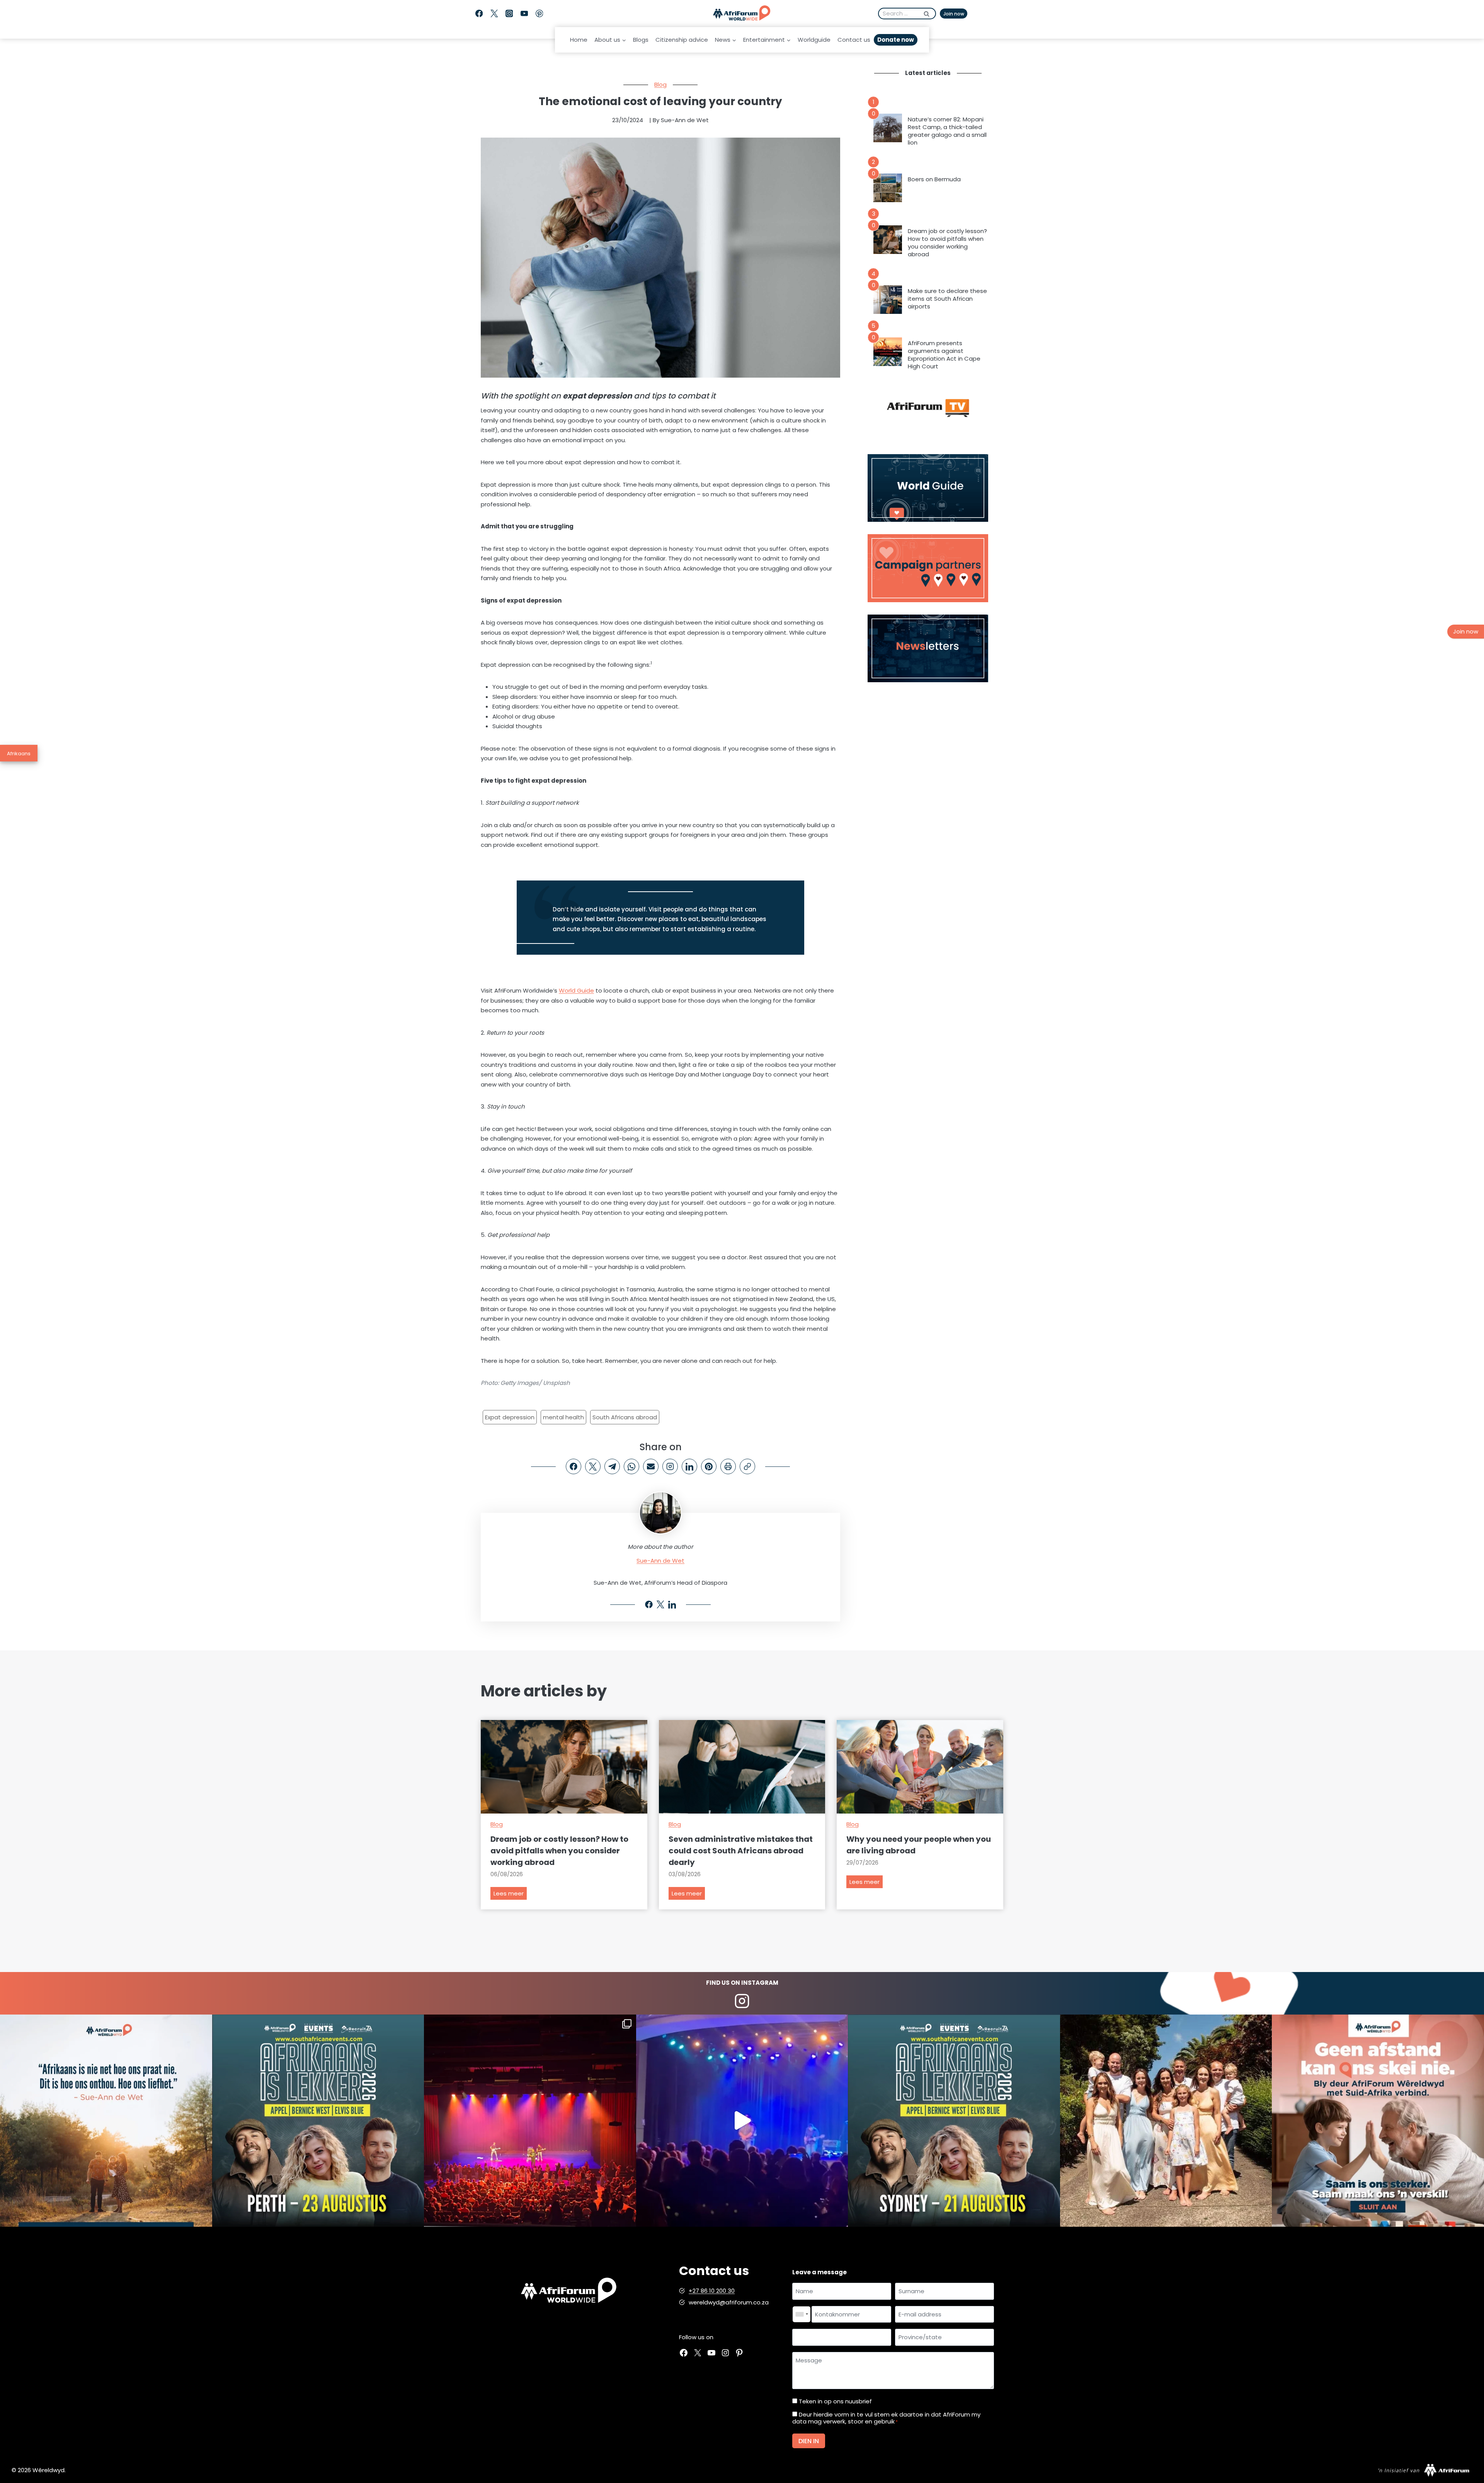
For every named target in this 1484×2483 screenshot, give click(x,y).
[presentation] (888, 128)
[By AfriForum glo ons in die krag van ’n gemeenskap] (1378, 2121)
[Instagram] (509, 14)
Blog (660, 84)
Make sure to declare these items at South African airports (947, 299)
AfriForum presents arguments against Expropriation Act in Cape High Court (944, 355)
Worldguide (814, 40)
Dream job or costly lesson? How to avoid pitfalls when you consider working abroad (947, 243)
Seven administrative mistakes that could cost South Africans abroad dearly (741, 1851)
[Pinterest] (539, 14)
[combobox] (802, 2314)
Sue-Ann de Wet (660, 1561)
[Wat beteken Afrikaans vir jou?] (106, 2121)
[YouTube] (524, 14)
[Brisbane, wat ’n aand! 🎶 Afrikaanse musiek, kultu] (530, 2121)
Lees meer (510, 1895)
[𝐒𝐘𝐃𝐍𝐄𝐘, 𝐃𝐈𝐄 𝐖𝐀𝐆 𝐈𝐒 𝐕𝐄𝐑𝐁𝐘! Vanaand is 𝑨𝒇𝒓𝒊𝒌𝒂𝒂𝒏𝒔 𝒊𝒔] (954, 2121)
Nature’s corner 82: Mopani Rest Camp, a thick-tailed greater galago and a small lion (947, 131)
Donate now (896, 40)
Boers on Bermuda (934, 179)
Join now (954, 14)
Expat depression (510, 1417)
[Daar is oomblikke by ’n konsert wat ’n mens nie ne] (742, 2121)
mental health (563, 1417)
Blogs (641, 40)
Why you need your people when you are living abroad (919, 1845)
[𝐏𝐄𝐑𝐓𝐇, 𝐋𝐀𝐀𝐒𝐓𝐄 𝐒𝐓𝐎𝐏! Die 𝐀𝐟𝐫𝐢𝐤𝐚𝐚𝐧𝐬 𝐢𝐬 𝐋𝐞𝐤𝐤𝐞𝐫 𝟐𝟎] (318, 2121)
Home (579, 40)
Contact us (854, 40)
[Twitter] (494, 14)
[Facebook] (479, 14)
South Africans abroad (625, 1417)
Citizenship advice (682, 40)
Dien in (809, 2441)
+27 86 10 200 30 (712, 2291)
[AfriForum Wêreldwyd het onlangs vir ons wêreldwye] (1166, 2121)
